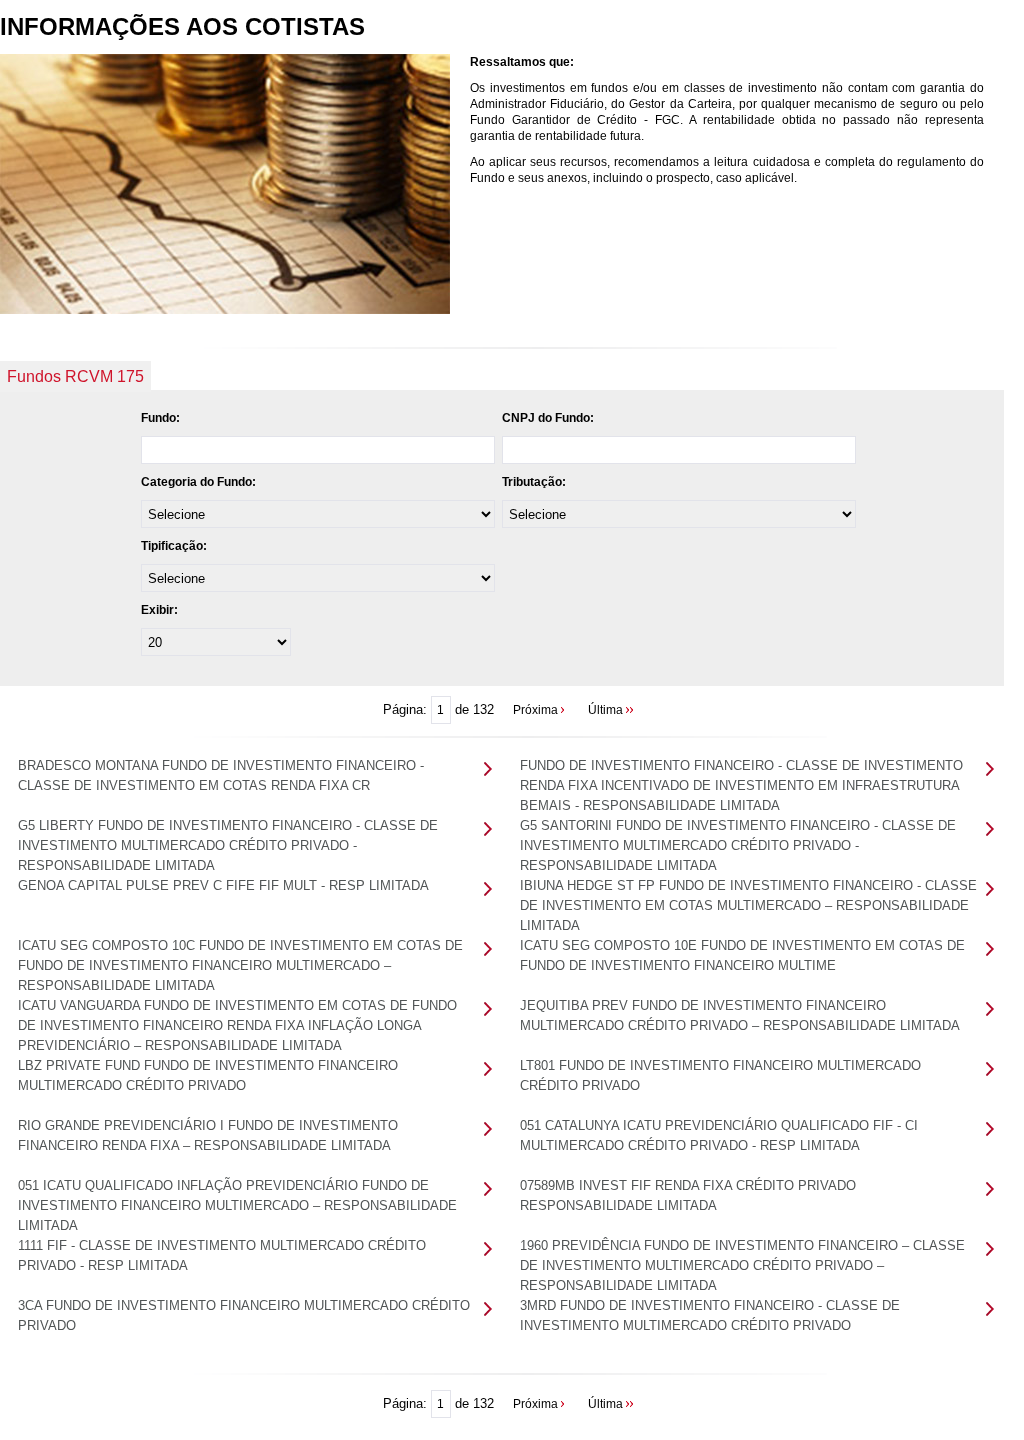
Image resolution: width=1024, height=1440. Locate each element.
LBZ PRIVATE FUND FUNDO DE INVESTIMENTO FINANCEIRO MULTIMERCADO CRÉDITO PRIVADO (208, 1075)
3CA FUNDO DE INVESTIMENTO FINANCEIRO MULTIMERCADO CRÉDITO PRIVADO (244, 1315)
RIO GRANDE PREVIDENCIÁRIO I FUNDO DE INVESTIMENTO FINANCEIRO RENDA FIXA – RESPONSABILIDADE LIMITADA (208, 1135)
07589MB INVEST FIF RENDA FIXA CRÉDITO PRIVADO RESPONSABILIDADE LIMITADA (688, 1195)
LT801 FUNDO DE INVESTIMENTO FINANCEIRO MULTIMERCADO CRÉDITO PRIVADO (720, 1075)
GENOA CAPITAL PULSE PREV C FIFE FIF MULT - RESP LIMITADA (223, 885)
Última (605, 710)
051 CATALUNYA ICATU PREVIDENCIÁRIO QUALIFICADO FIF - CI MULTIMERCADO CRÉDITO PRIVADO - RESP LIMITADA (719, 1135)
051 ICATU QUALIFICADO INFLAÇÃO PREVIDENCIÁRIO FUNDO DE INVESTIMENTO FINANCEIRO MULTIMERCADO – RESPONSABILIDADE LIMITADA (237, 1205)
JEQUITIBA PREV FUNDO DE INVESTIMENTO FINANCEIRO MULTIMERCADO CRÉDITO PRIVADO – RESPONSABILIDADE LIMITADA (740, 1015)
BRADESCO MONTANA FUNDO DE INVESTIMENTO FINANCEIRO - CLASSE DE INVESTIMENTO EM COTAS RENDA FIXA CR (221, 775)
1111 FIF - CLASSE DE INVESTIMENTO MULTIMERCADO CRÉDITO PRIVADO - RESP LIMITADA (222, 1255)
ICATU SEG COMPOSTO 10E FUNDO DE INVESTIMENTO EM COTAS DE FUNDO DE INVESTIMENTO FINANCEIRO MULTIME (742, 955)
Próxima (535, 710)
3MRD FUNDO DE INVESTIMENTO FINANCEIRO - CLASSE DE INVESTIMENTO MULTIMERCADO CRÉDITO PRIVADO (710, 1315)
